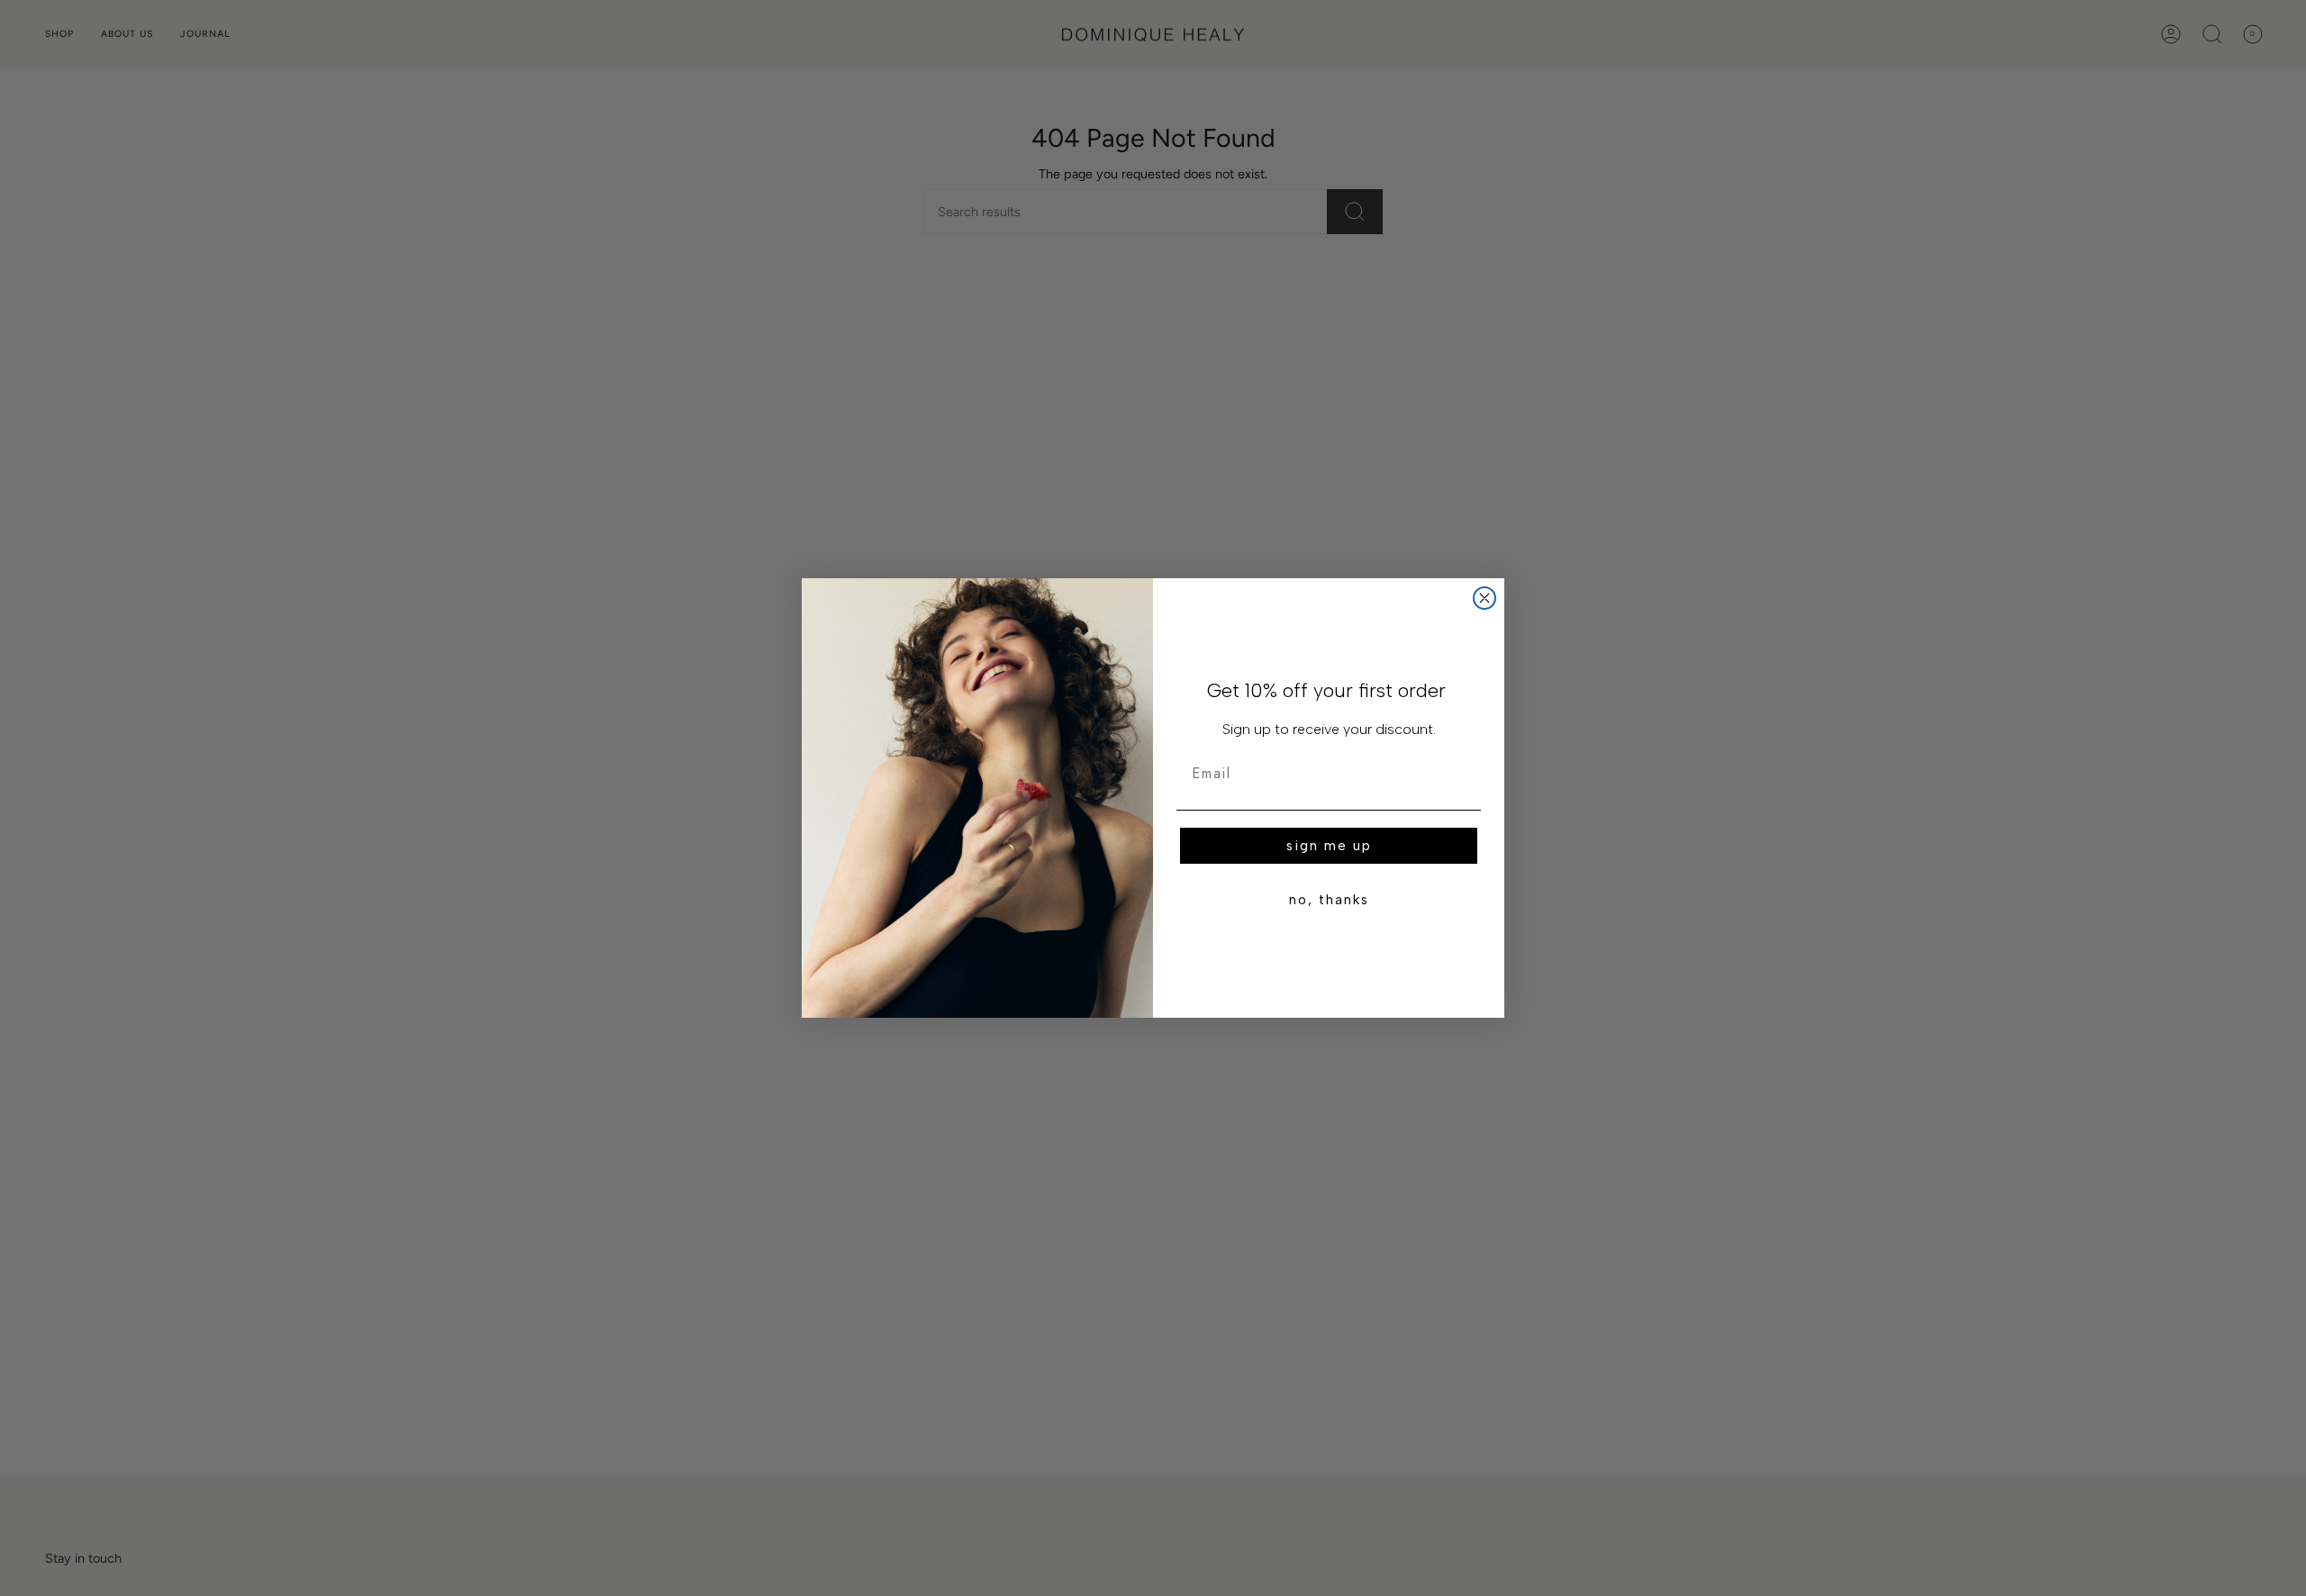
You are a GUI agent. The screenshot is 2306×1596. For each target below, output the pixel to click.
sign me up (1329, 846)
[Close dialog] (1484, 598)
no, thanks (1329, 900)
